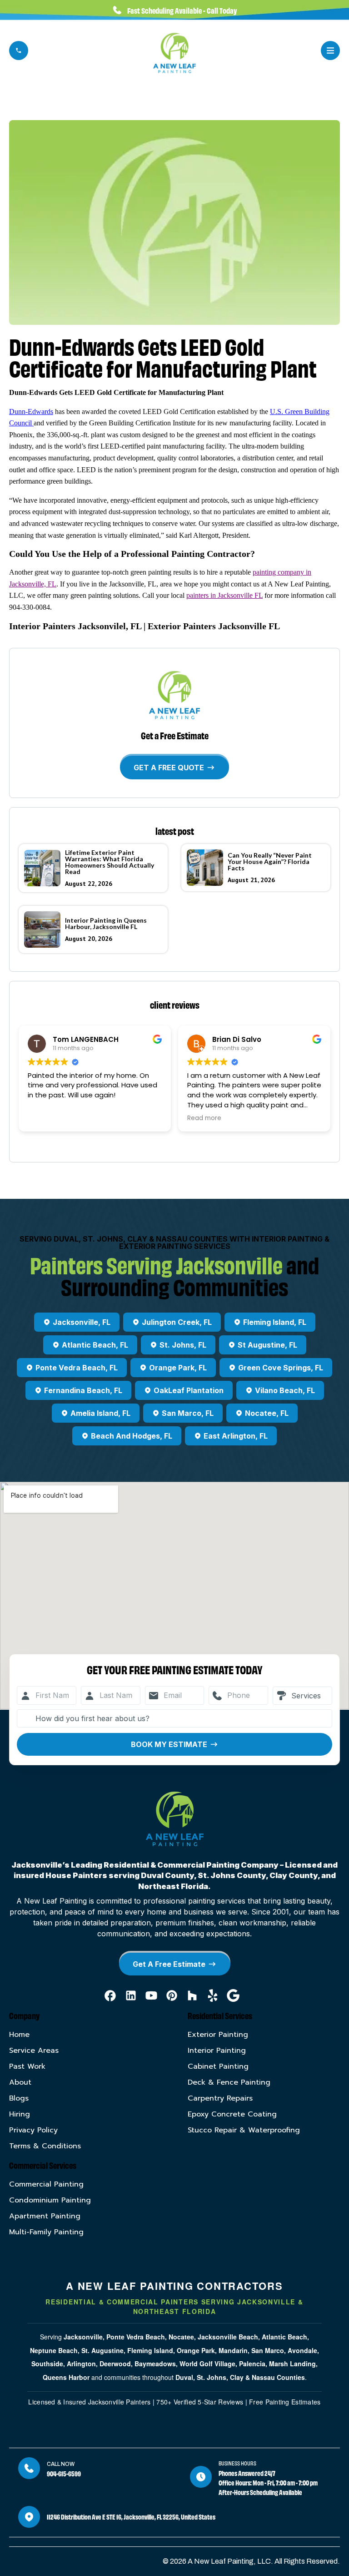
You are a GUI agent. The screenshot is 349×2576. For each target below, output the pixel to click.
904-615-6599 (64, 2473)
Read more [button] (45, 1118)
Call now (61, 2464)
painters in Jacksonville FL (224, 595)
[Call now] (29, 2468)
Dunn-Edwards (31, 412)
